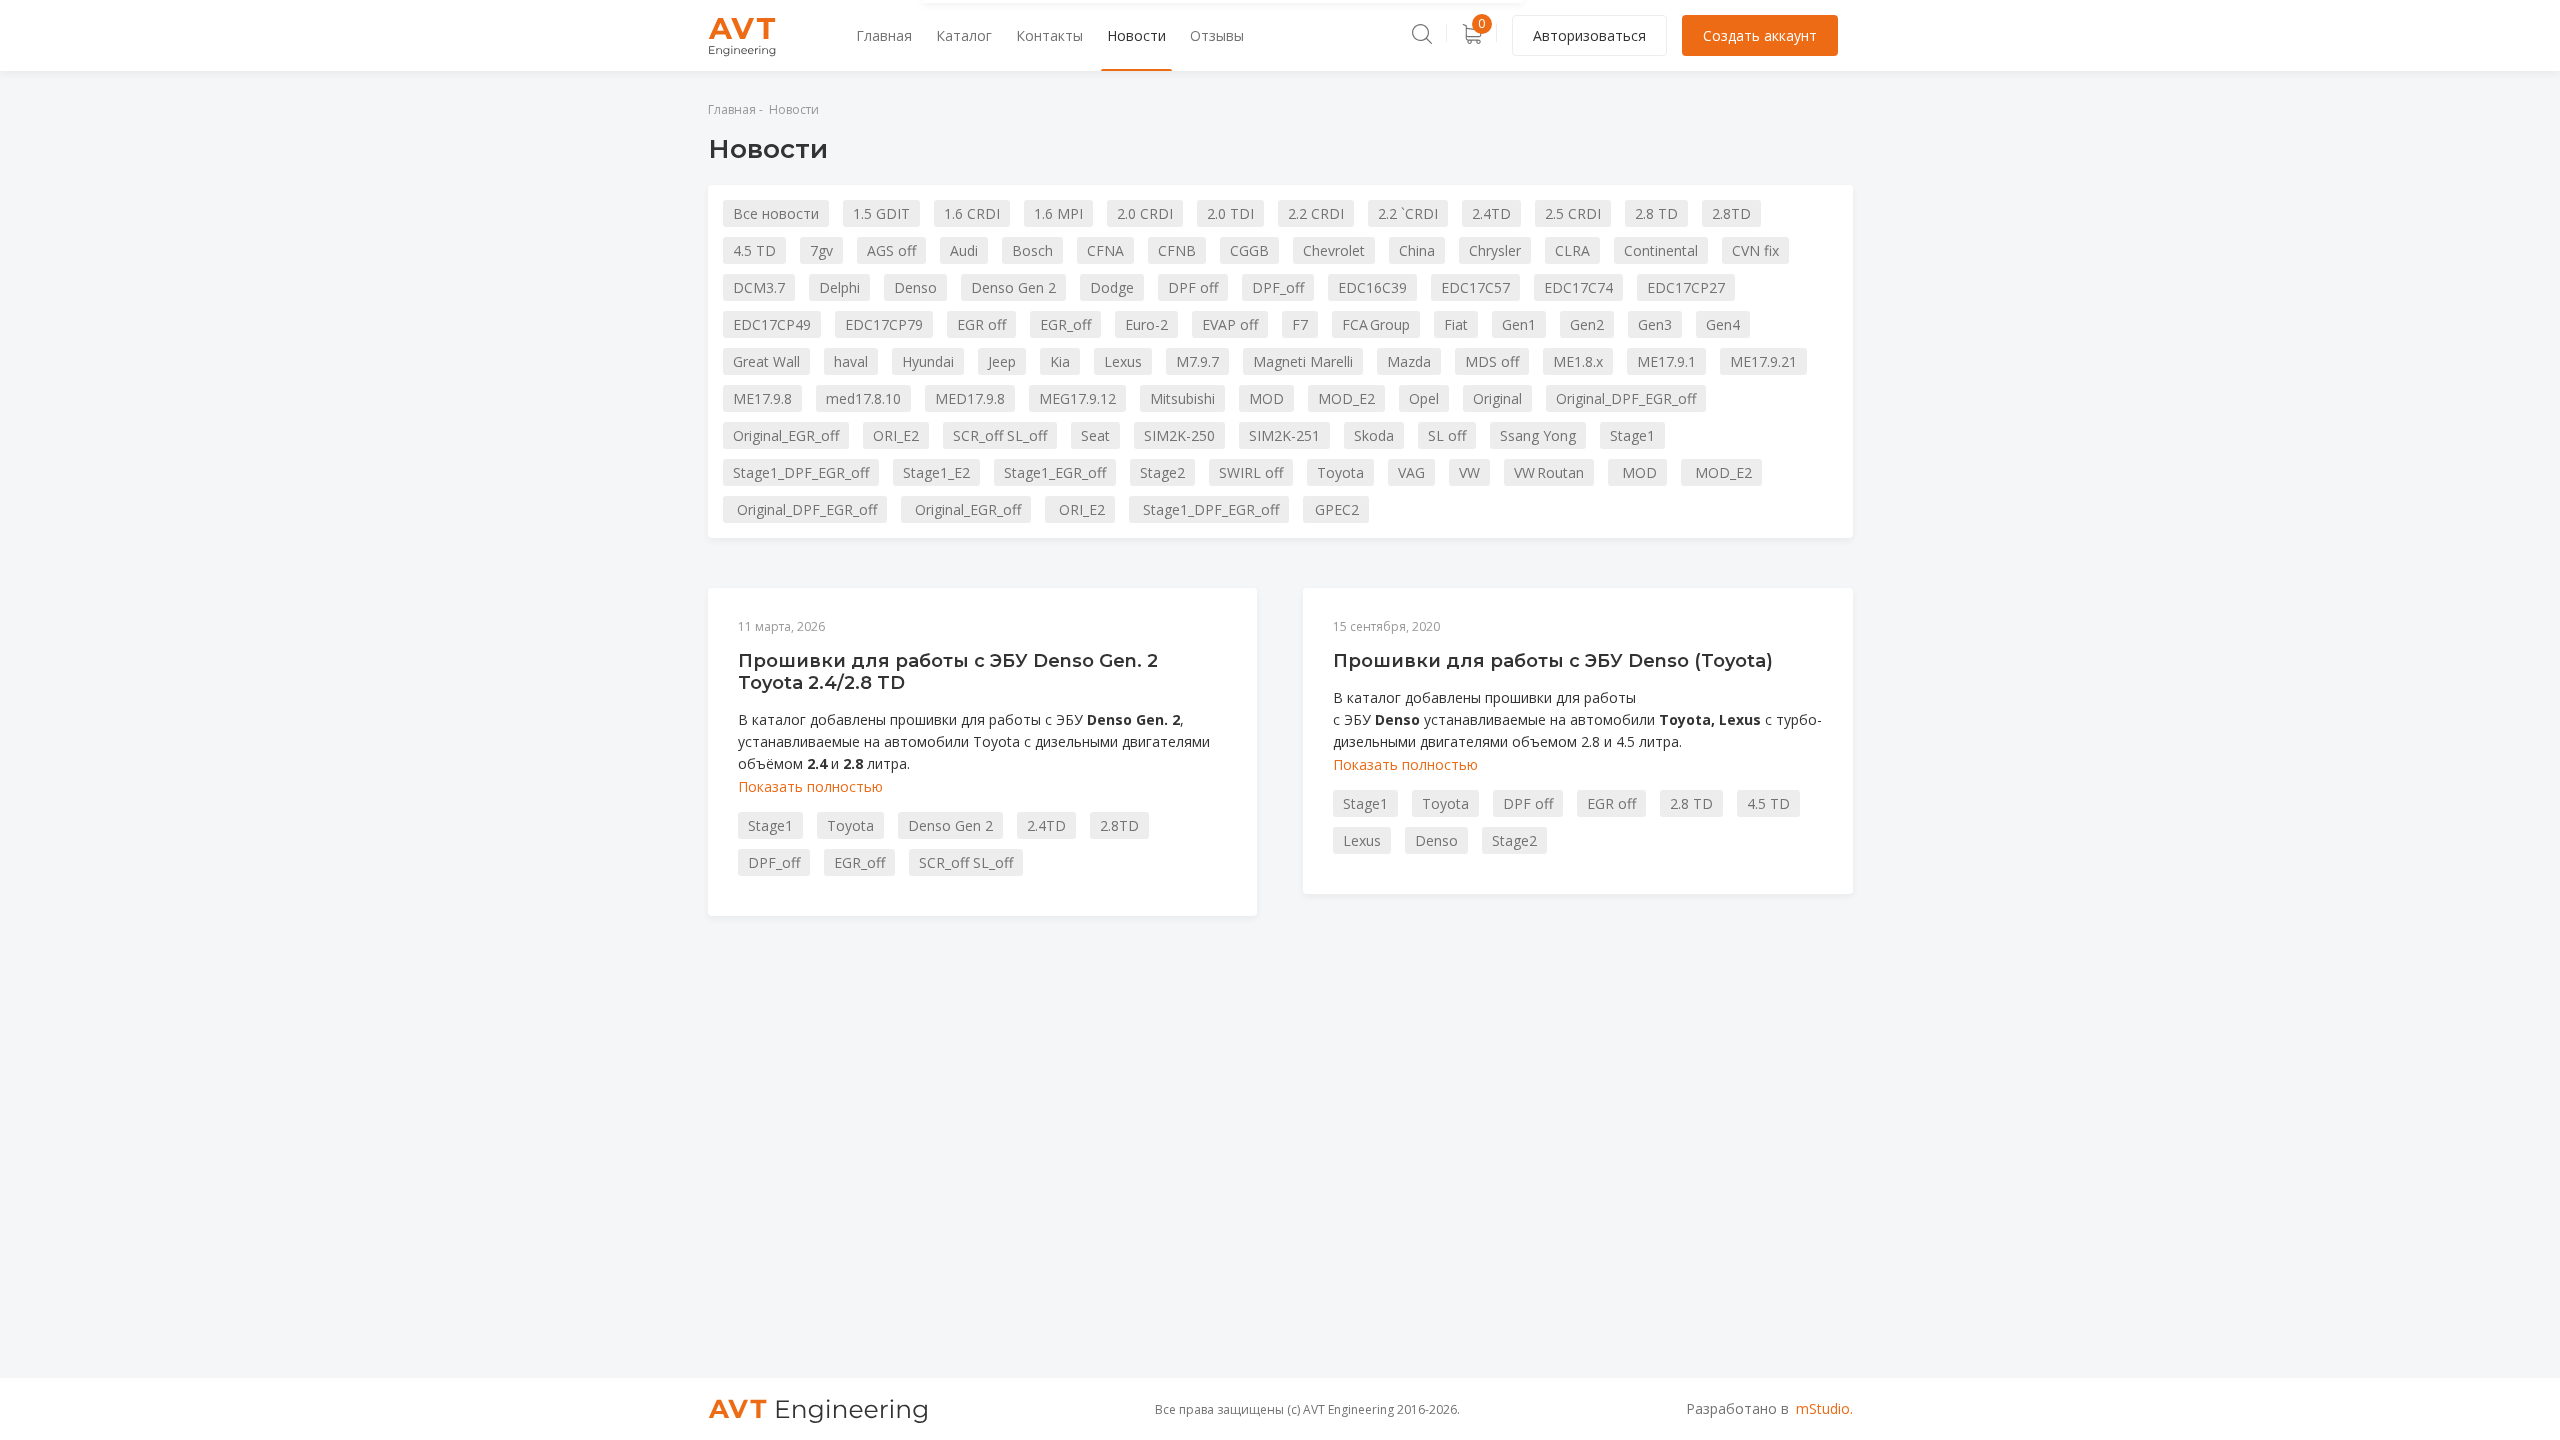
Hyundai (928, 361)
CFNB (1177, 250)
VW (1469, 472)
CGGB (1249, 250)
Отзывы (1217, 35)
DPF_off (1278, 287)
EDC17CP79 (884, 324)
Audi (964, 250)
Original (1497, 398)
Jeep (1002, 361)
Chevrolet (1334, 250)
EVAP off (1230, 324)
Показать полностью (810, 786)
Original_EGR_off (786, 435)
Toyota (1340, 472)
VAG (1411, 472)
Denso (915, 287)
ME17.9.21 (1763, 361)
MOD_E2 (1346, 398)
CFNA (1105, 250)
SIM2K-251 (1284, 435)
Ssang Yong (1538, 435)
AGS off (891, 250)
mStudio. (1824, 1408)
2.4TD (1491, 213)
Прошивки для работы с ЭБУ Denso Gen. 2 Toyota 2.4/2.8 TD (948, 672)
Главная (884, 35)
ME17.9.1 (1666, 361)
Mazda (1409, 361)
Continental (1661, 250)
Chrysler (1495, 250)
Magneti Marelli (1303, 361)
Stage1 (1632, 435)
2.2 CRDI (1316, 213)
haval (851, 361)
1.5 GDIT (881, 213)
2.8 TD (1656, 213)
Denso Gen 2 (1013, 287)
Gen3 (1655, 324)
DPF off (1193, 287)
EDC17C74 (1578, 287)
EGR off (981, 324)
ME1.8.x (1578, 361)
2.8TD (1731, 213)
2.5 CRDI (1573, 213)
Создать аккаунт (1760, 35)
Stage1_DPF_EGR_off (801, 472)
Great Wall (766, 361)
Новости (1136, 35)
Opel (1424, 398)
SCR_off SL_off (1000, 435)
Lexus (1123, 361)
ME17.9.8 (762, 398)
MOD (1266, 398)
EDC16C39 (1372, 287)
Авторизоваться (1589, 35)
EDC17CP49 (772, 324)
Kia (1060, 361)
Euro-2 (1146, 324)
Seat (1095, 435)
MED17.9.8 (970, 398)
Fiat (1456, 324)
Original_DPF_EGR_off (1626, 398)
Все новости (776, 213)
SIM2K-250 (1179, 435)
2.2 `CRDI (1408, 213)
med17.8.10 (863, 398)
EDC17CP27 (1686, 287)
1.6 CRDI (972, 213)
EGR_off (1065, 324)
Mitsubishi (1182, 398)
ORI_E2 (896, 435)
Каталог (964, 35)
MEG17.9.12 (1077, 398)
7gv (821, 250)
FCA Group (1376, 324)
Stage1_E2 (936, 472)
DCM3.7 (759, 287)
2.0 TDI (1230, 213)
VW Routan (1549, 472)
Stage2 (1162, 472)
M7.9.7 (1197, 361)
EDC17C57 (1475, 287)
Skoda (1374, 435)
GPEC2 (1336, 509)
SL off (1447, 435)
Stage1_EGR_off (1055, 472)
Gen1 (1519, 324)
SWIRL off (1251, 472)
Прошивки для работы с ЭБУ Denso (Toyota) (1553, 661)
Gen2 (1587, 324)
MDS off (1492, 361)
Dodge (1112, 287)
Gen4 (1723, 324)
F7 (1300, 324)
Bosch (1032, 250)
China (1417, 250)
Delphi (839, 287)
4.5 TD (754, 250)
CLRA (1572, 250)
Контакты (1049, 35)
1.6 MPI (1058, 213)
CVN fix (1755, 250)
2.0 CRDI (1145, 213)
